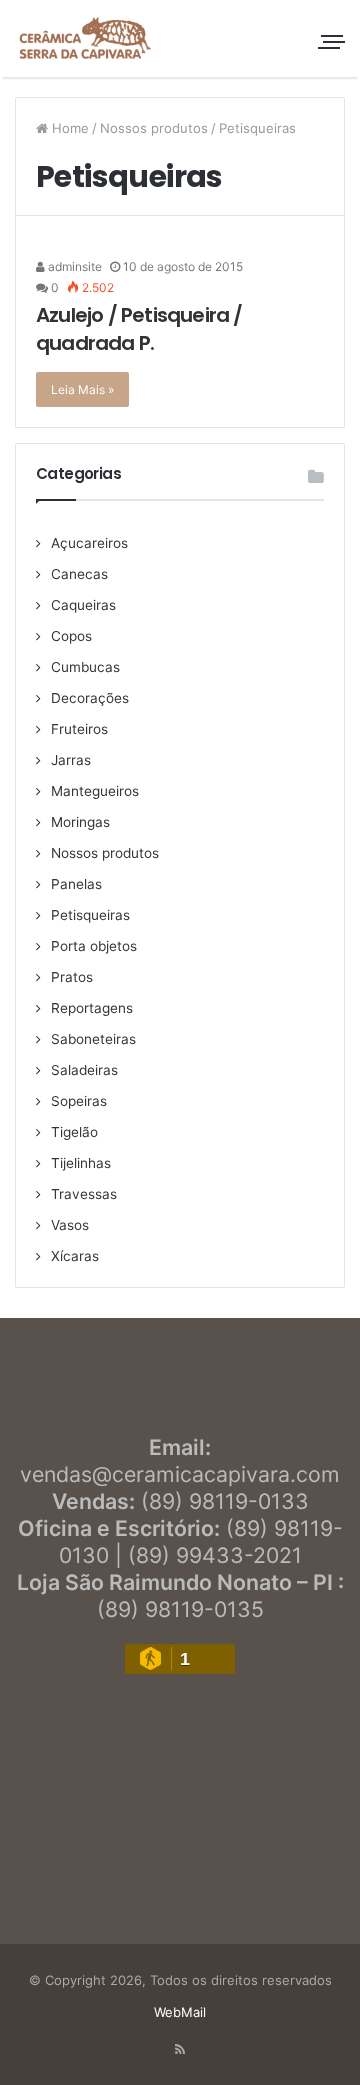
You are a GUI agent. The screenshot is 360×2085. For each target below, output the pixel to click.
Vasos (70, 1225)
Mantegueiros (95, 791)
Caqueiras (83, 605)
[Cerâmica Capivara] (85, 38)
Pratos (72, 977)
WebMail (180, 2012)
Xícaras (75, 1256)
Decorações (90, 698)
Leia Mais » (82, 389)
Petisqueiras (90, 915)
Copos (71, 636)
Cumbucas (85, 667)
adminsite (73, 266)
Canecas (79, 574)
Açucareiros (89, 543)
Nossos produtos (154, 128)
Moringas (80, 822)
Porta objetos (94, 946)
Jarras (71, 760)
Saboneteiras (93, 1039)
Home (68, 128)
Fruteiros (79, 729)
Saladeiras (84, 1070)
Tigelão (74, 1132)
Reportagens (92, 1008)
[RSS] (180, 2050)
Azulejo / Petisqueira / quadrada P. (139, 329)
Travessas (84, 1194)
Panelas (76, 884)
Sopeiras (79, 1101)
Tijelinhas (81, 1163)
